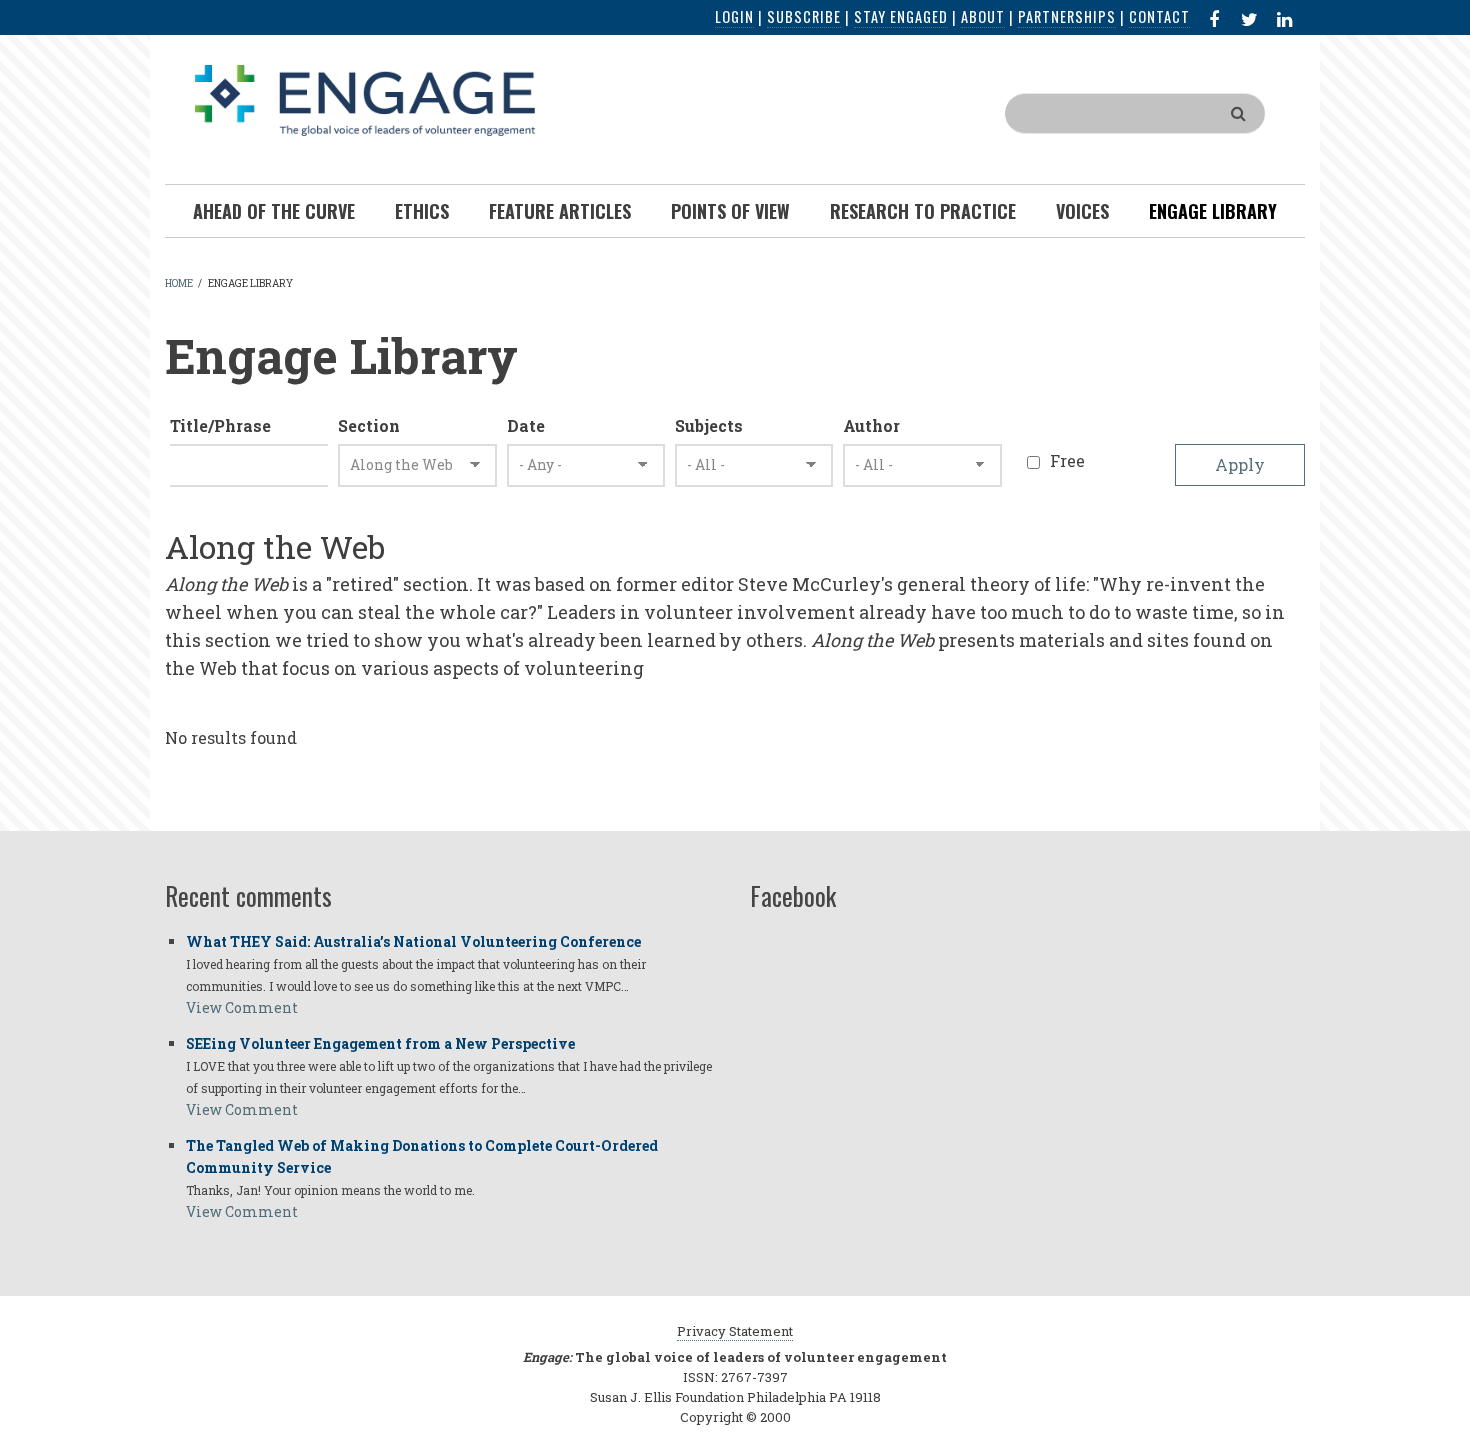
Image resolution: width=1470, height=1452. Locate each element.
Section (369, 425)
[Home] (365, 98)
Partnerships (1067, 16)
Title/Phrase (220, 425)
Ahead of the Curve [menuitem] (274, 211)
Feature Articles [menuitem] (560, 211)
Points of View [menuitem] (730, 211)
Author (871, 425)
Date (526, 425)
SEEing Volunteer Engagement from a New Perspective (380, 1043)
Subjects (709, 425)
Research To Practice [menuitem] (923, 211)
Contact (1159, 16)
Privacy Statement (735, 1331)
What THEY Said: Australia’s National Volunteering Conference (413, 941)
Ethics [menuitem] (422, 211)
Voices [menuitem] (1082, 211)
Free (1067, 460)
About (983, 16)
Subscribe (804, 16)
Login (734, 16)
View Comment (242, 1007)
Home (179, 283)
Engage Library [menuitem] (1213, 211)
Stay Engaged (901, 16)
